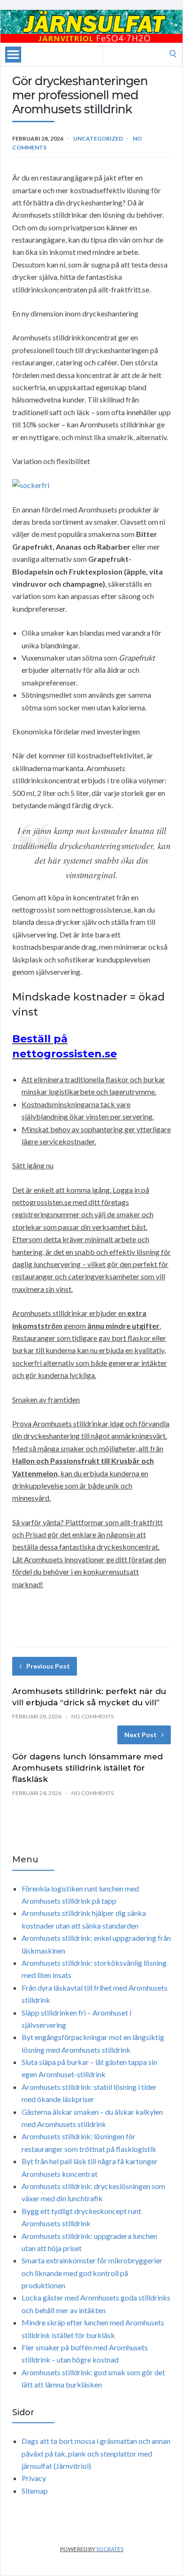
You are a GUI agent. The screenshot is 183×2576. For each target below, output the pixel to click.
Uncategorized (98, 138)
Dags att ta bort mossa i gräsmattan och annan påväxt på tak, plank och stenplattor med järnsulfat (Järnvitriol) (96, 2453)
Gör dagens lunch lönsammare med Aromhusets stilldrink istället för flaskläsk (88, 1768)
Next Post (141, 1735)
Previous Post (48, 1666)
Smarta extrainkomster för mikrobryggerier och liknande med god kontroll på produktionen (92, 2273)
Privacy (34, 2478)
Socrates (110, 2549)
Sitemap (35, 2491)
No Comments (92, 1716)
